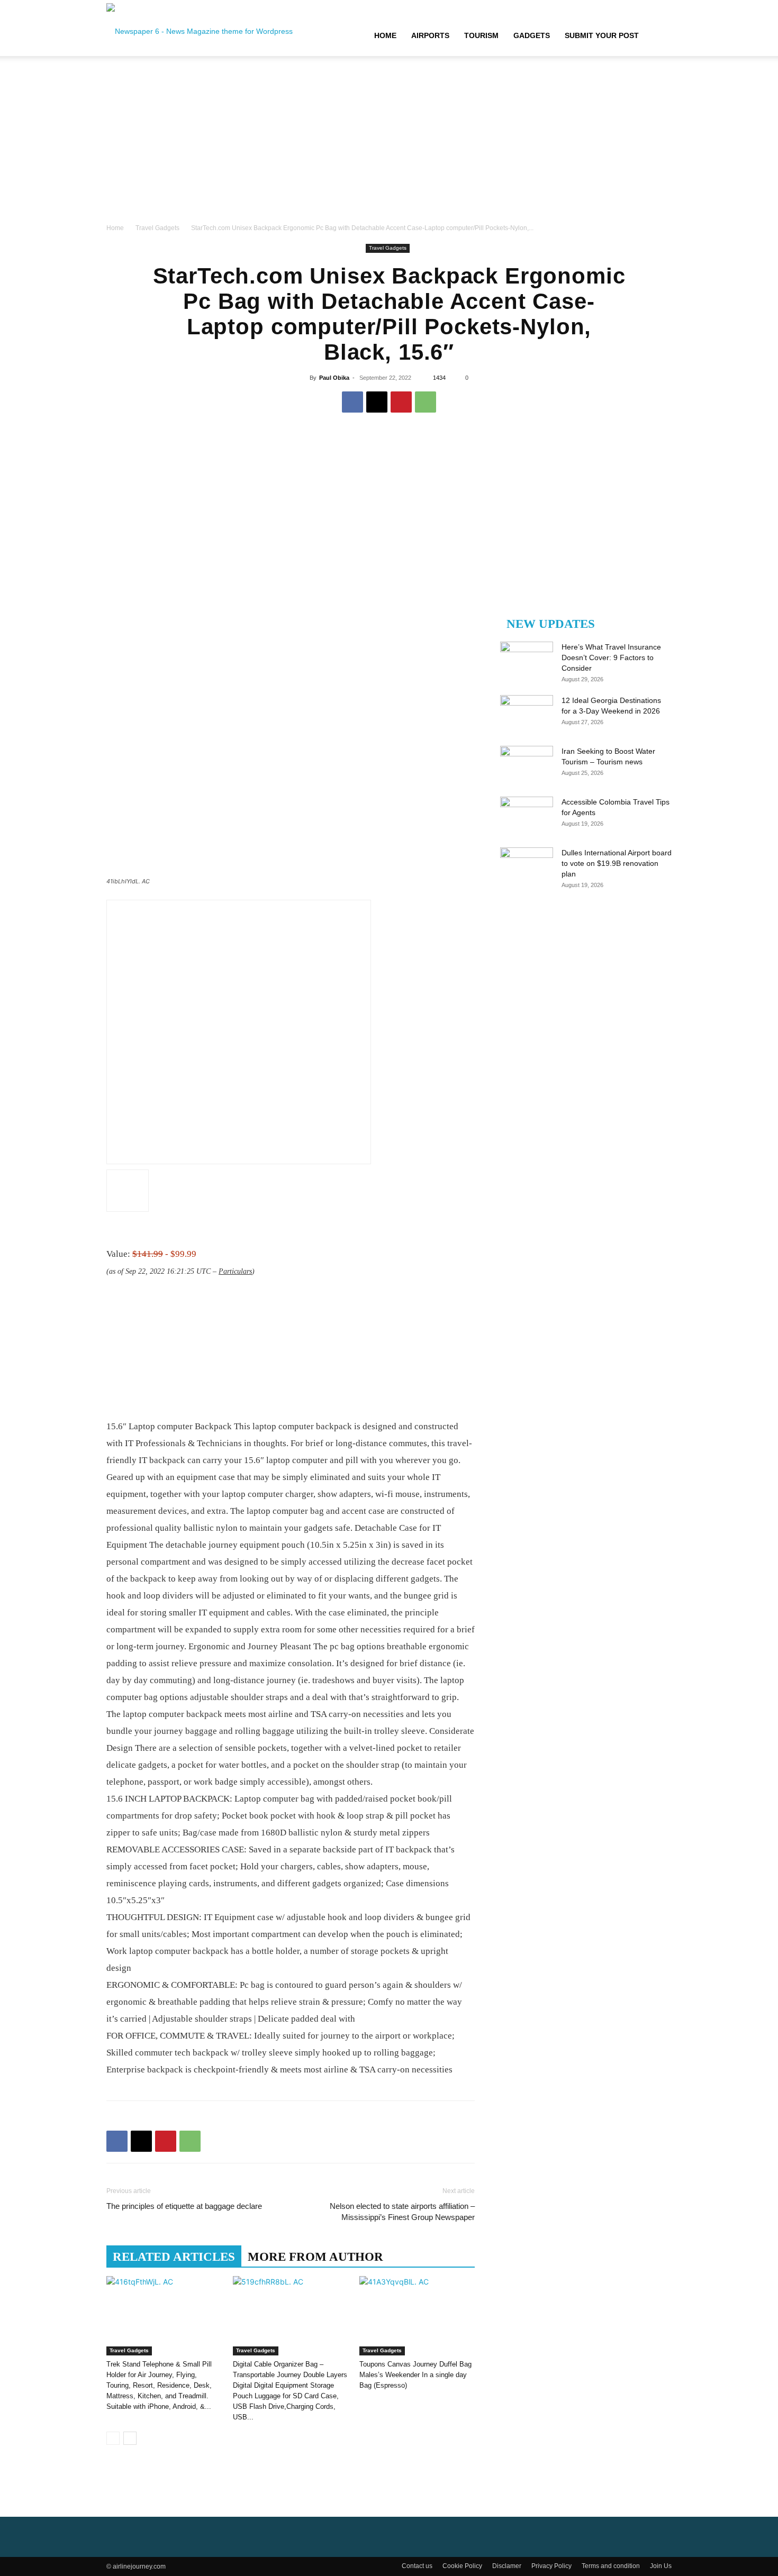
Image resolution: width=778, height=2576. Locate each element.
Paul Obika (334, 378)
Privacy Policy (551, 2566)
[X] (377, 402)
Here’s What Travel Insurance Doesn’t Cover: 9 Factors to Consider (611, 657)
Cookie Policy (462, 2566)
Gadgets (532, 35)
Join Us (661, 2566)
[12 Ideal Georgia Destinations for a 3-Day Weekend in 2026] (527, 714)
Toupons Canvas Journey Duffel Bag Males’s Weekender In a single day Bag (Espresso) (415, 2375)
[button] (659, 36)
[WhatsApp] (426, 402)
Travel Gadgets (157, 228)
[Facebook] (352, 402)
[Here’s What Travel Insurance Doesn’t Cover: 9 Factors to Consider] (527, 660)
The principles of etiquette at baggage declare (184, 2206)
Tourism (481, 35)
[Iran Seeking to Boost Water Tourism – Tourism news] (527, 764)
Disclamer (507, 2566)
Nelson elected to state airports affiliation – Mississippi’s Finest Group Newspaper (402, 2212)
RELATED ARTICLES (174, 2257)
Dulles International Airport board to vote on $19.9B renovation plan (617, 863)
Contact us (417, 2566)
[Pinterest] (401, 402)
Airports (430, 35)
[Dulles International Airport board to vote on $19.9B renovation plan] (527, 866)
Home (385, 35)
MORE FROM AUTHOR (315, 2257)
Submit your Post (602, 35)
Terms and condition (611, 2566)
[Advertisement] (389, 143)
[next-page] (130, 2438)
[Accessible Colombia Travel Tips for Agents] (527, 815)
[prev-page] (113, 2438)
